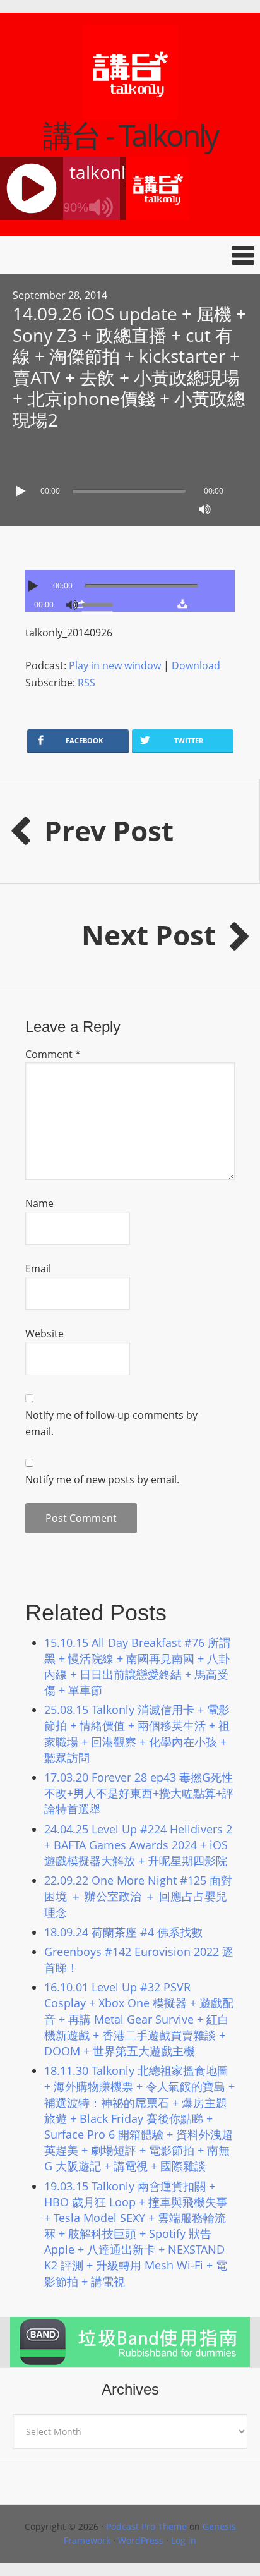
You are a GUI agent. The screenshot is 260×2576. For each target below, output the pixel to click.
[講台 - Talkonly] (130, 112)
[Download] (182, 604)
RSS (86, 683)
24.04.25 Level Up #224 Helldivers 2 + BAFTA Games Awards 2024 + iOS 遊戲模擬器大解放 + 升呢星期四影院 (138, 1845)
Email (38, 1268)
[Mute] (204, 509)
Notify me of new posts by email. (102, 1479)
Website (44, 1334)
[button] (130, 255)
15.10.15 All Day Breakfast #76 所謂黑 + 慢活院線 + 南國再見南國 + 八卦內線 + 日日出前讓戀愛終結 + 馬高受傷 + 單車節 (137, 1667)
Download (196, 665)
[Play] (22, 491)
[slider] (100, 604)
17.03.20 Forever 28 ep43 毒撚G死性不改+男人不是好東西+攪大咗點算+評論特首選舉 (139, 1793)
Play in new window (115, 665)
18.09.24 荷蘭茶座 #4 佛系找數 (123, 1932)
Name (39, 1203)
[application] (130, 488)
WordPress (141, 2540)
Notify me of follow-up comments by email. (111, 1423)
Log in (184, 2540)
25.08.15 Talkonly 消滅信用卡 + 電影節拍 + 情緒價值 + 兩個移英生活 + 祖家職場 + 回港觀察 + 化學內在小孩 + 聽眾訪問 (137, 1734)
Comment (53, 1054)
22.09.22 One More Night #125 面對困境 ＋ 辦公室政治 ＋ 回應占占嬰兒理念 (138, 1896)
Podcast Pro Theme (146, 2526)
